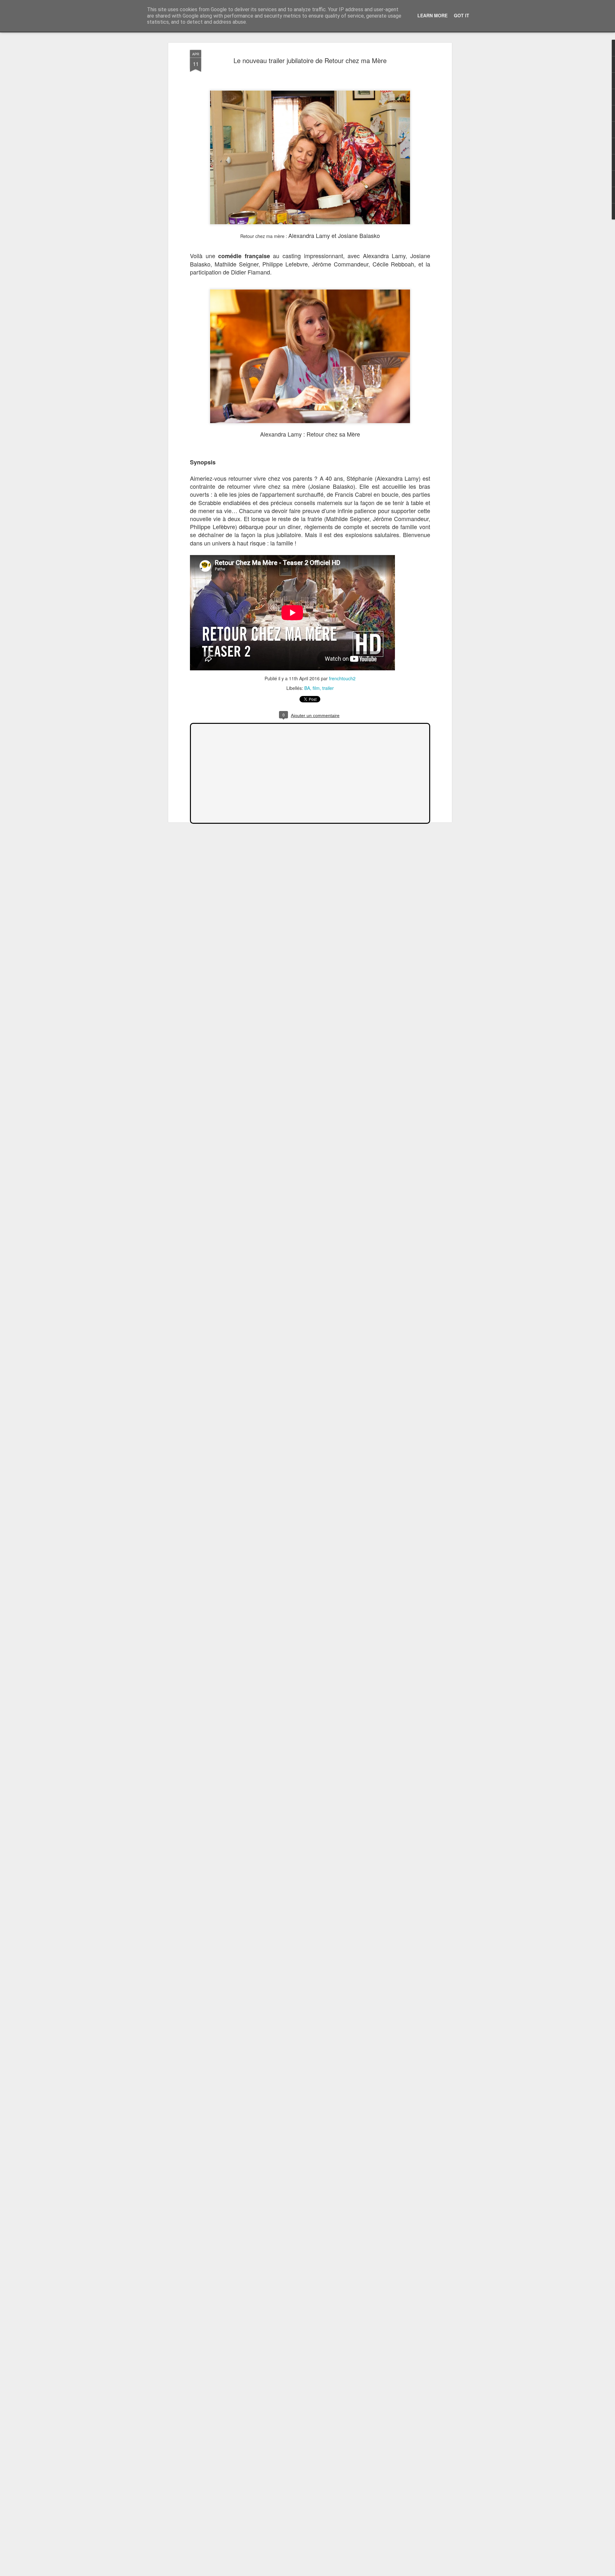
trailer (328, 688)
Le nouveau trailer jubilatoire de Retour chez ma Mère (310, 60)
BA (307, 688)
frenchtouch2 (342, 678)
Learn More (432, 15)
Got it (462, 15)
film (316, 688)
